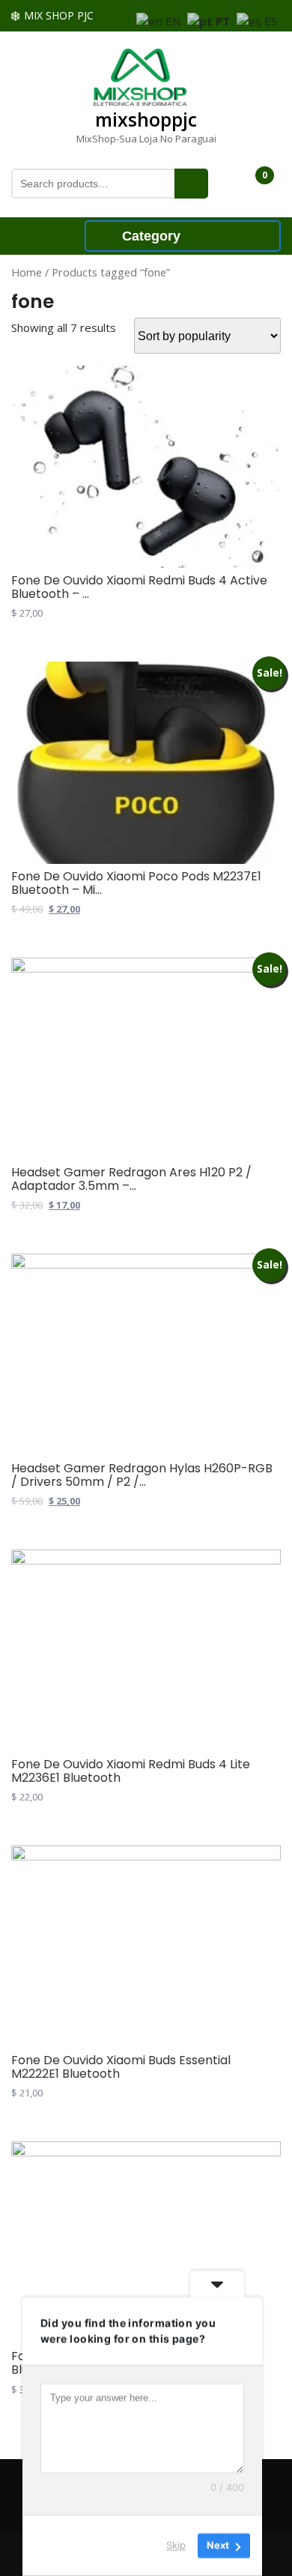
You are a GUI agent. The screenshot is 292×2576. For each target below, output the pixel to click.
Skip (176, 2545)
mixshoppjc (146, 119)
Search (191, 184)
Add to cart (27, 638)
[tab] (53, 235)
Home (27, 272)
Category (151, 236)
